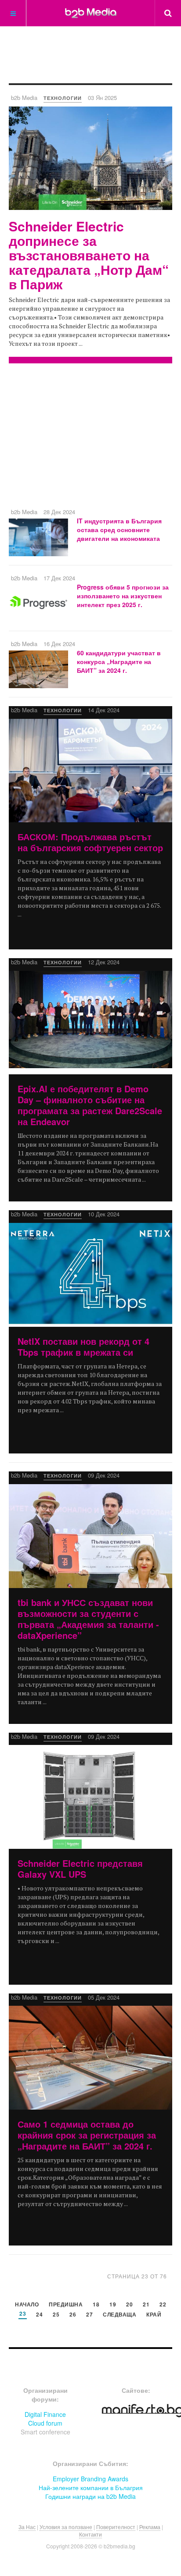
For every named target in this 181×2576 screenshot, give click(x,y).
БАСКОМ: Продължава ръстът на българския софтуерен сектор (90, 842)
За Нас (27, 2527)
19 (113, 2305)
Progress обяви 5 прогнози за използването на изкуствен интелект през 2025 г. (123, 596)
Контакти (90, 2534)
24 (39, 2315)
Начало (27, 2305)
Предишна (66, 2305)
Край (154, 2315)
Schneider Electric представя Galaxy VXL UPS (80, 1869)
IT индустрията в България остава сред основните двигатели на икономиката (119, 529)
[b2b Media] (91, 13)
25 (56, 2315)
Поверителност (116, 2527)
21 (146, 2305)
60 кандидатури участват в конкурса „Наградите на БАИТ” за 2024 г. (119, 661)
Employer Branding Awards (90, 2479)
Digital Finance (45, 2414)
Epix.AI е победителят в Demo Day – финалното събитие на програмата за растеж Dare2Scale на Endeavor (90, 1105)
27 (89, 2315)
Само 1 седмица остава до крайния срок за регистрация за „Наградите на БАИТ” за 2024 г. (87, 2135)
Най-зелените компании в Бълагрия (91, 2487)
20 (129, 2305)
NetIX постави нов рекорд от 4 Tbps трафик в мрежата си (83, 1347)
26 (73, 2315)
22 (163, 2305)
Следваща (119, 2315)
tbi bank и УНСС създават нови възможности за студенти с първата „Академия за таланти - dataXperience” (88, 1619)
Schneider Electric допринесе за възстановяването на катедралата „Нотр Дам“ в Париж (89, 255)
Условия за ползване (66, 2527)
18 (96, 2305)
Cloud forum (45, 2423)
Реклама (150, 2527)
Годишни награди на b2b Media (90, 2496)
